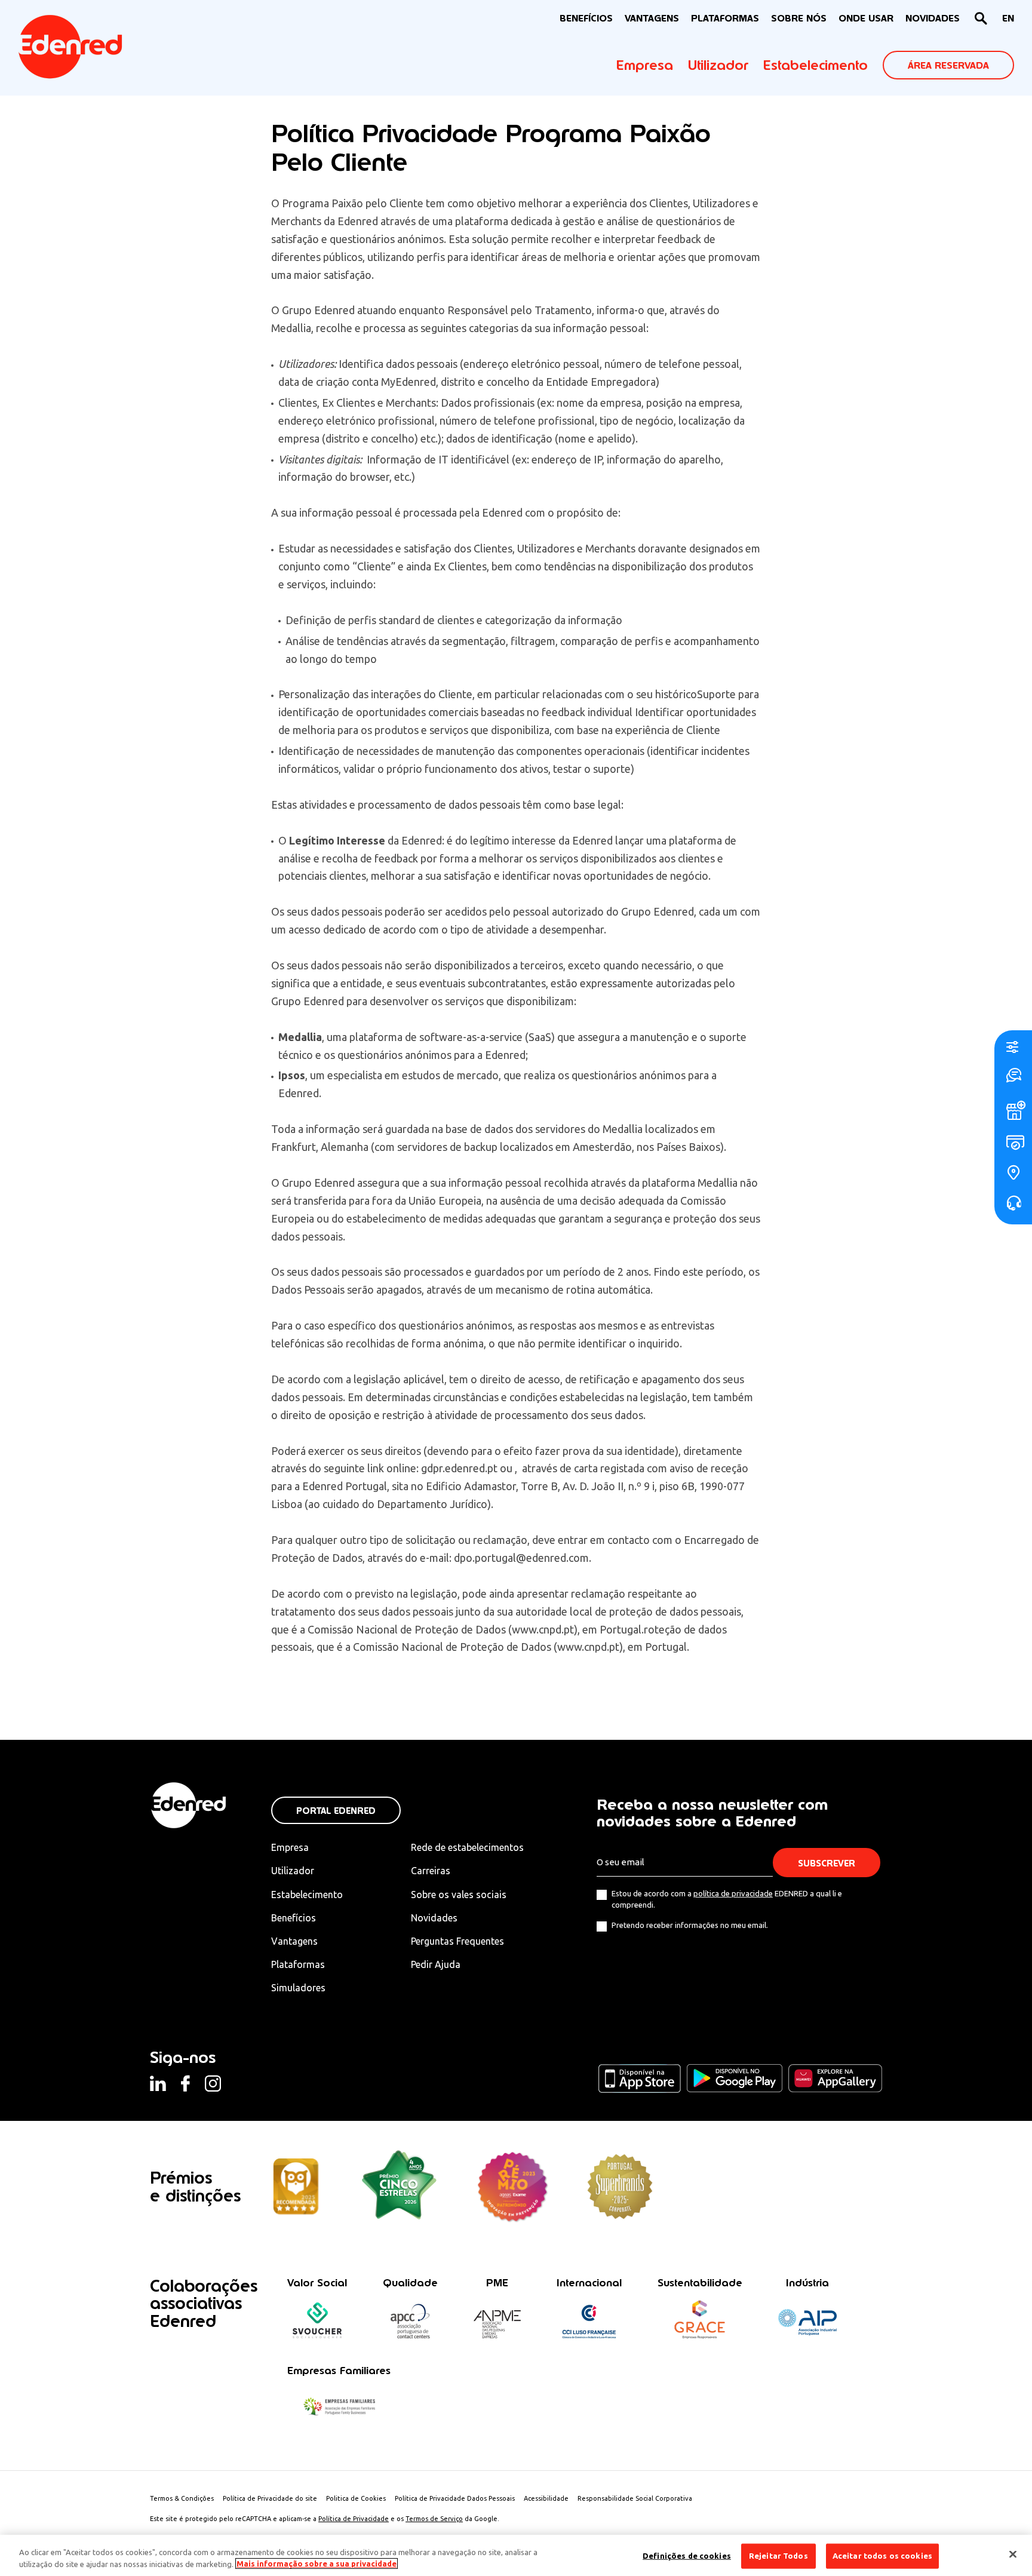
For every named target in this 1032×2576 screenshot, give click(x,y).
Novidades (434, 1918)
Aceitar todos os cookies (882, 2556)
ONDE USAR (866, 18)
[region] (516, 2555)
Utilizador (718, 65)
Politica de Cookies (356, 2498)
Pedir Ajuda (436, 1964)
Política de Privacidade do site (270, 2498)
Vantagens (294, 1941)
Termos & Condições (182, 2498)
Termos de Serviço (434, 2519)
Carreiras (431, 1871)
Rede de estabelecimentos (467, 1847)
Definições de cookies (687, 2556)
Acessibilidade (546, 2498)
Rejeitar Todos (778, 2556)
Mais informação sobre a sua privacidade (317, 2563)
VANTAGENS (652, 18)
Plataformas (725, 18)
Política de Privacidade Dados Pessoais (455, 2498)
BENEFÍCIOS (586, 18)
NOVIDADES (933, 18)
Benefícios (294, 1918)
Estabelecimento (816, 65)
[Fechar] (1013, 2554)
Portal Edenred (336, 1811)
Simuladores (298, 1988)
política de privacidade (733, 1893)
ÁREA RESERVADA (948, 65)
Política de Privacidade (354, 2519)
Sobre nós (799, 18)
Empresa (645, 65)
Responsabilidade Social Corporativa (635, 2498)
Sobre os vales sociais (459, 1895)
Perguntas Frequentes (457, 1941)
